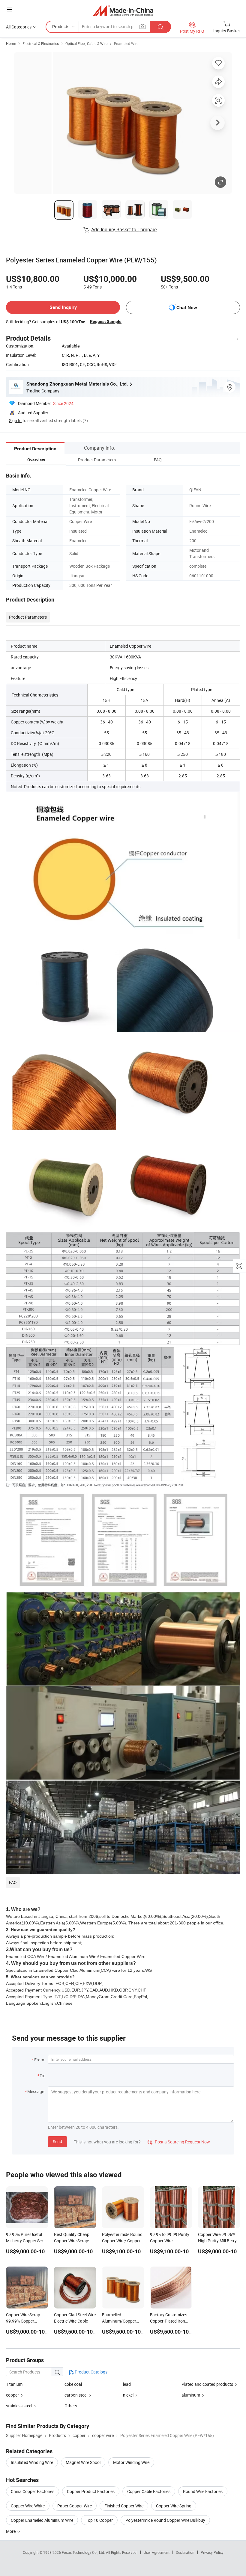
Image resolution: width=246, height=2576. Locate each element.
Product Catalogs (91, 2372)
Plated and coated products (207, 2384)
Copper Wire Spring (174, 2506)
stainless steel (19, 2406)
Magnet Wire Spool (83, 2462)
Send (57, 2141)
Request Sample (106, 321)
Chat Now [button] (187, 308)
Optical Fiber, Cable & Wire (86, 43)
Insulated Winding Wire (32, 2462)
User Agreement (157, 2552)
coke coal (73, 2384)
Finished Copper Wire (124, 2506)
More (11, 2531)
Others (71, 2406)
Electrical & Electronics (41, 43)
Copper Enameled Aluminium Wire (42, 2520)
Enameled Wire (126, 43)
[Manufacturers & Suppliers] (123, 10)
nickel (128, 2395)
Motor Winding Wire (131, 2462)
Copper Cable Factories (149, 2491)
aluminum (191, 2395)
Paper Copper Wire (75, 2506)
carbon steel (76, 2395)
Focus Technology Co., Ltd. (84, 2552)
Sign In (15, 420)
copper (12, 2395)
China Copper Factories (33, 2491)
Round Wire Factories (203, 2491)
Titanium (14, 2384)
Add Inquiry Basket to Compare (124, 229)
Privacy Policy (212, 2552)
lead (127, 2384)
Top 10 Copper (99, 2520)
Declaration (185, 2552)
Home (11, 43)
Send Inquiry (63, 307)
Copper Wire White (28, 2506)
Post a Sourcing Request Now (179, 2142)
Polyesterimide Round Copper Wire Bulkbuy (165, 2520)
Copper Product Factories (91, 2491)
